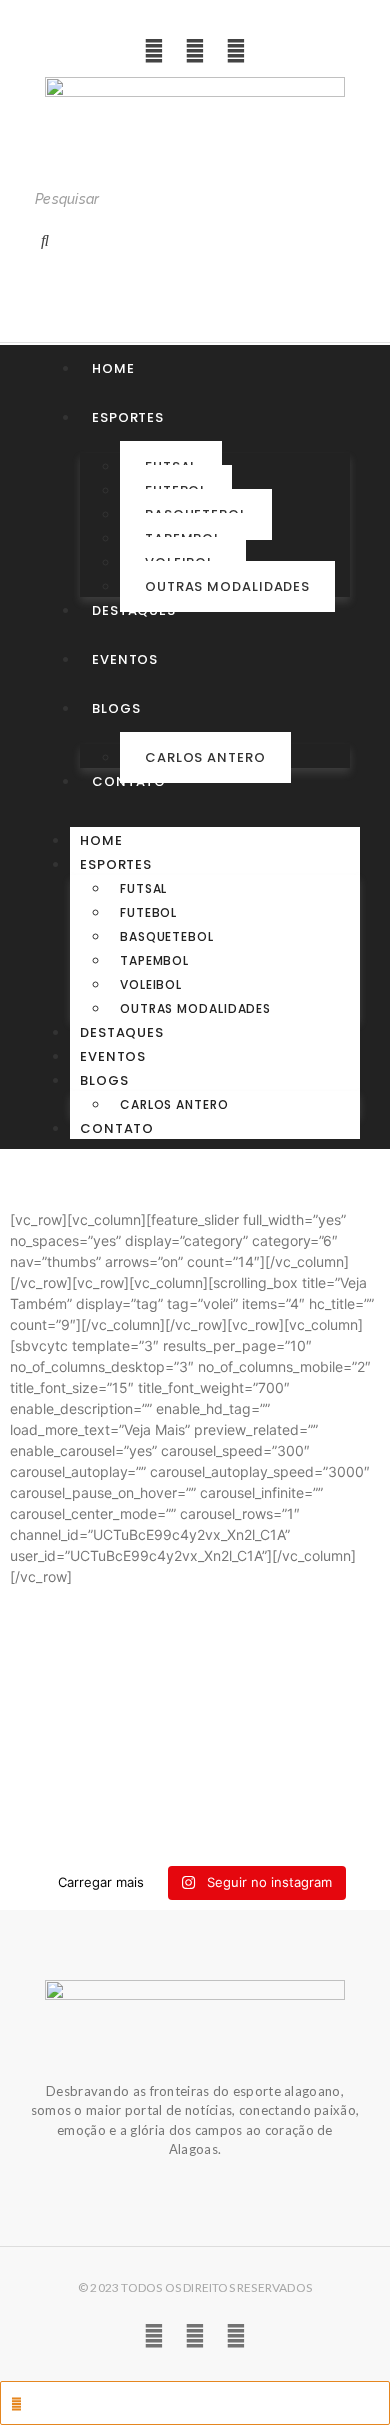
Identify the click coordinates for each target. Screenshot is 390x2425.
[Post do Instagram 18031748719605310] (195, 1735)
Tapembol (154, 960)
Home (101, 840)
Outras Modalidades (227, 586)
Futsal (143, 888)
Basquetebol (167, 936)
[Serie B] (195, 1837)
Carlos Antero (205, 757)
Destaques (122, 1032)
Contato (117, 1128)
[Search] (45, 240)
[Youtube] (195, 51)
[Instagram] (154, 51)
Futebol (148, 912)
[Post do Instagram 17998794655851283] (195, 1803)
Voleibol (151, 984)
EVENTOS (113, 1056)
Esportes (116, 864)
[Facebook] (236, 51)
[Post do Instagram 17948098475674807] (195, 1769)
